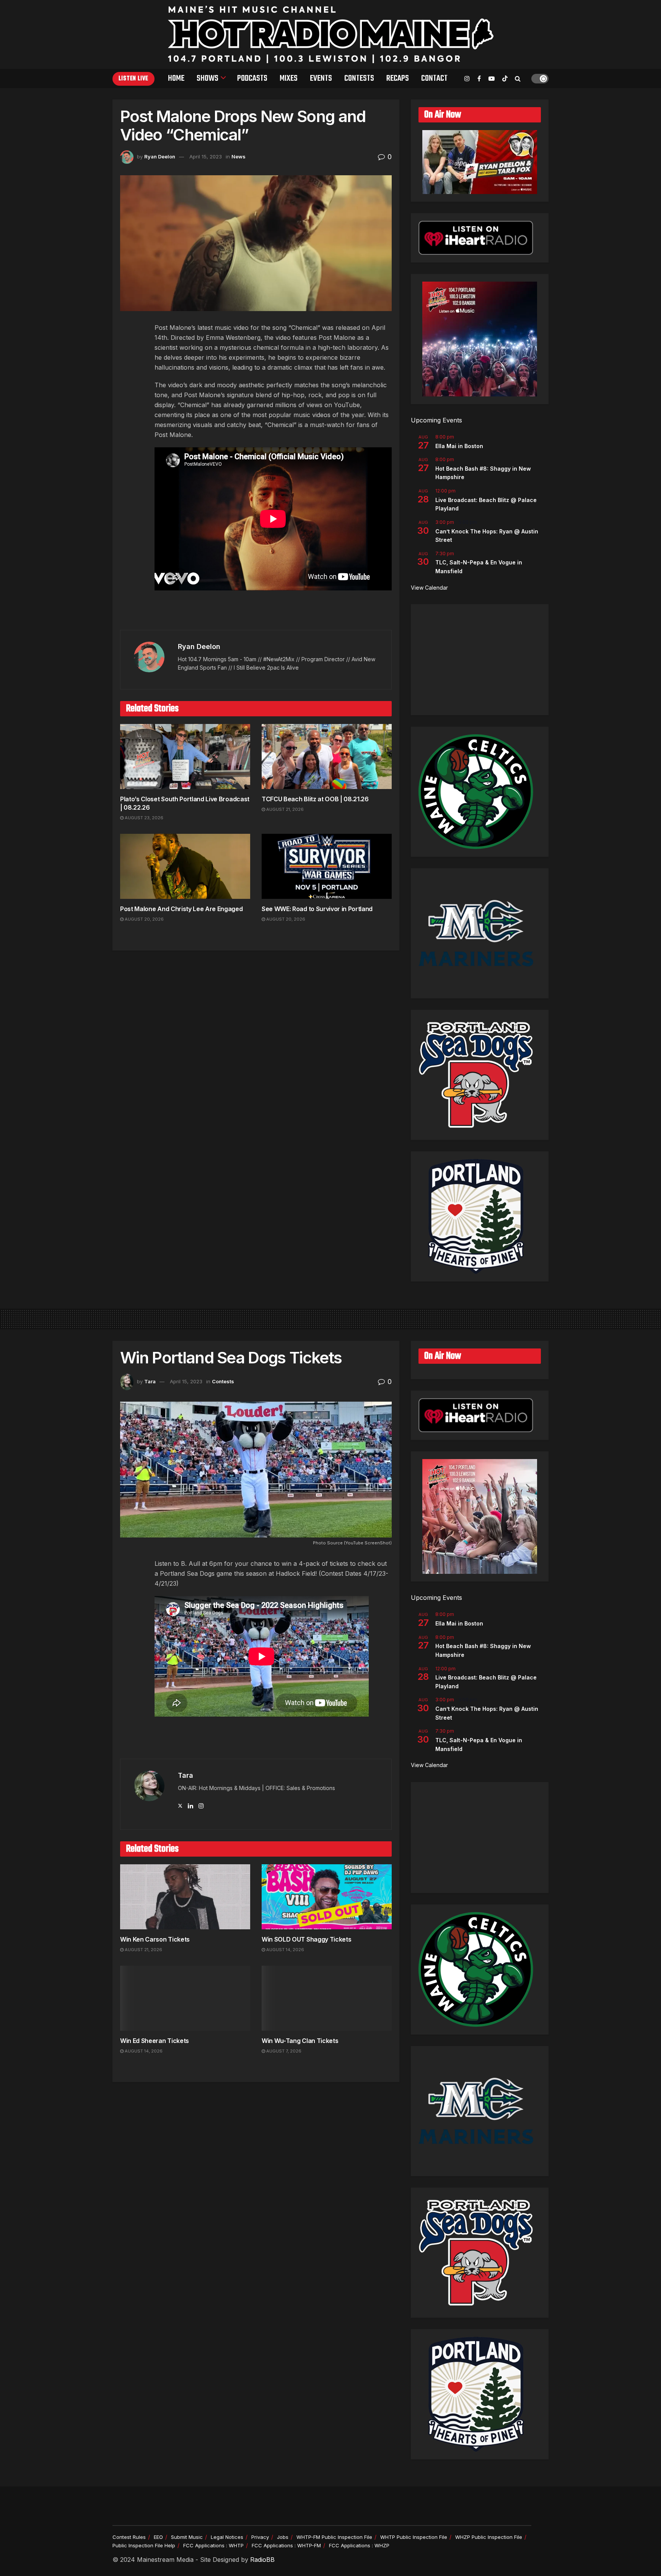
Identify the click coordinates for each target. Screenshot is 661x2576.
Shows (208, 78)
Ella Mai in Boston (459, 446)
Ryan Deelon (160, 157)
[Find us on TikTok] (505, 79)
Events (321, 78)
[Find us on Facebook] (479, 79)
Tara (150, 1381)
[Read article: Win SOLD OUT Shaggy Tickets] (327, 1897)
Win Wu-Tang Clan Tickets (300, 2041)
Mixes (289, 78)
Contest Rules (129, 2537)
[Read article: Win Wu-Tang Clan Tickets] (327, 1998)
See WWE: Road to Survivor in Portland (317, 909)
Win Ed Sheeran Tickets (155, 2041)
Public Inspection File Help (144, 2545)
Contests (359, 78)
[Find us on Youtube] (492, 79)
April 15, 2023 (206, 157)
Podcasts (252, 78)
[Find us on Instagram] (467, 79)
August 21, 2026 (284, 809)
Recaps (398, 78)
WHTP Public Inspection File (414, 2537)
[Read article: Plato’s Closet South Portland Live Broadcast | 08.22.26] (185, 756)
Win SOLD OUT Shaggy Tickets (306, 1939)
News (239, 157)
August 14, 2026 (285, 1950)
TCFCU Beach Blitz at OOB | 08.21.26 (315, 799)
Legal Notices (227, 2537)
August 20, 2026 (144, 919)
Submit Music (187, 2537)
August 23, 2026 (143, 818)
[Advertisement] (480, 660)
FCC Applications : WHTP (213, 2545)
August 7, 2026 (283, 2051)
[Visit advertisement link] (256, 614)
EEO (158, 2537)
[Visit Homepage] (331, 34)
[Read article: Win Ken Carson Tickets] (185, 1897)
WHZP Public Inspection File (489, 2537)
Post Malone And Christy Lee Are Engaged (182, 909)
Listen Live (134, 79)
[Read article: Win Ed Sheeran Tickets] (185, 1998)
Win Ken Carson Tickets (155, 1939)
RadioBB (262, 2560)
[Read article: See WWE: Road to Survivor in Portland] (327, 866)
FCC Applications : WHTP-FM (286, 2545)
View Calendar (429, 588)
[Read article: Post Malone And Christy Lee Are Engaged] (185, 866)
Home (176, 78)
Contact (434, 78)
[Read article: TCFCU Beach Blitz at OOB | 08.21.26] (327, 756)
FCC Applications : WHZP (359, 2545)
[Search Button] (518, 78)
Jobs (283, 2537)
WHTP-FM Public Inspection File (334, 2537)
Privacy (260, 2537)
